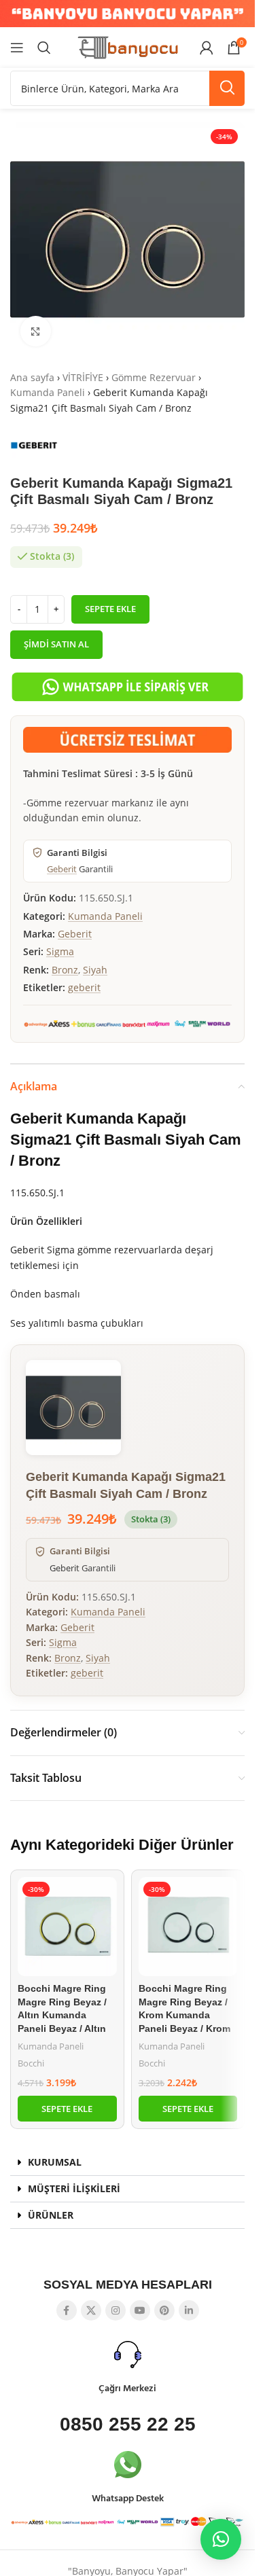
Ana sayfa (32, 377)
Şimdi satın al (56, 644)
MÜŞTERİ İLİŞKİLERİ (74, 2188)
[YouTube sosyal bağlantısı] (140, 2310)
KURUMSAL (55, 2162)
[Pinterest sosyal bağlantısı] (164, 2310)
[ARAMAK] (227, 88)
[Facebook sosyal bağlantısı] (67, 2310)
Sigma (60, 951)
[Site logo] (128, 47)
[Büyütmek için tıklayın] (36, 331)
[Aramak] (44, 48)
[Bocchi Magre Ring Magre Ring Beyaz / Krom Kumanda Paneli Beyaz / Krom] (188, 1927)
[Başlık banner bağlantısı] (127, 14)
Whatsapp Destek (128, 2499)
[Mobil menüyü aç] (17, 48)
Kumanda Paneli (48, 392)
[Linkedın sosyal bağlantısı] (189, 2310)
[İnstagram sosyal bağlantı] (116, 2310)
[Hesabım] (207, 48)
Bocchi (31, 2063)
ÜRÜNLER (51, 2215)
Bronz (65, 970)
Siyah (95, 970)
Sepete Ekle (110, 609)
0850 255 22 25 (128, 2424)
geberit (84, 987)
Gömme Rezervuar (154, 377)
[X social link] (91, 2310)
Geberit (62, 869)
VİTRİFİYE (83, 377)
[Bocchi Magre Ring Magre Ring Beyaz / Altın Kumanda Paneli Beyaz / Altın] (67, 1927)
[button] (67, 2109)
